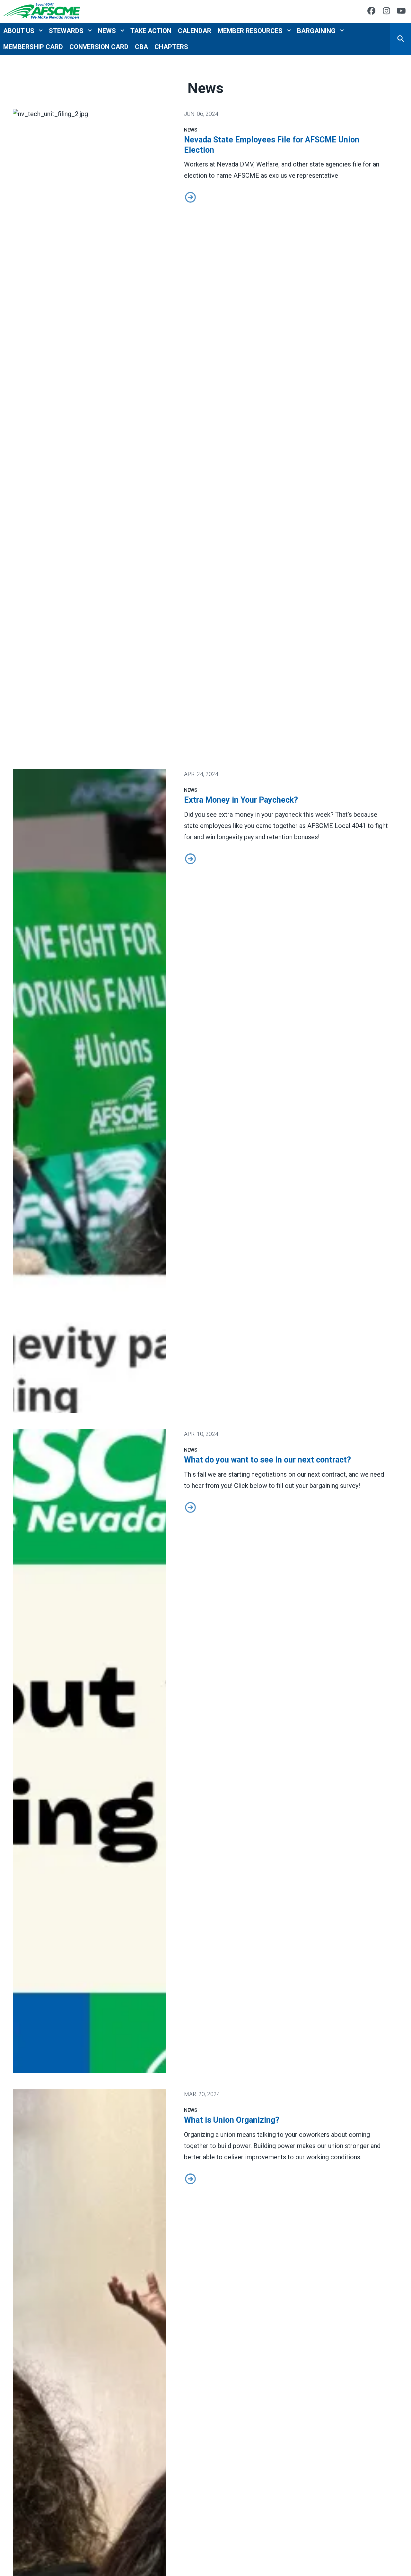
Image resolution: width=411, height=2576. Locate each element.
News (107, 30)
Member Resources (250, 30)
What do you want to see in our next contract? (267, 1460)
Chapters (171, 47)
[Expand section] (41, 30)
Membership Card (33, 47)
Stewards (66, 30)
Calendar (195, 30)
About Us (19, 30)
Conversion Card (99, 47)
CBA (141, 47)
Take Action (151, 30)
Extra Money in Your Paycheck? (241, 800)
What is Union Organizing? (232, 2120)
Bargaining (316, 30)
